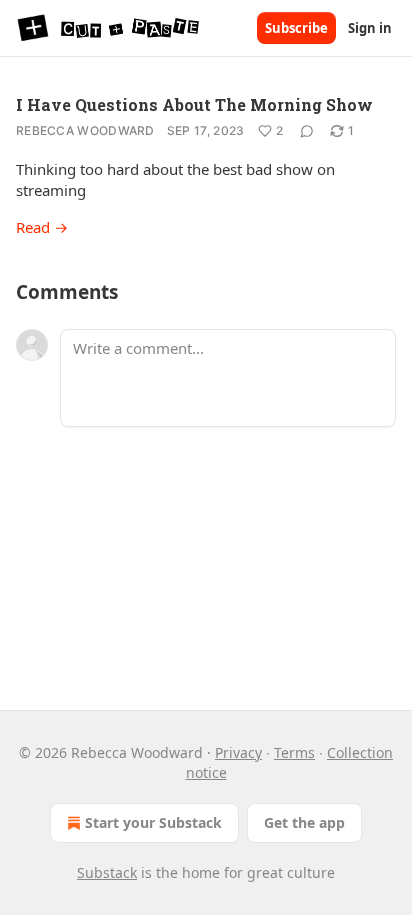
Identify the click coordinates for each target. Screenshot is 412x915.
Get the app (304, 822)
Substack (107, 872)
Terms (294, 752)
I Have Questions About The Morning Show (194, 104)
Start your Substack (153, 822)
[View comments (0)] (307, 131)
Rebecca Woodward (85, 130)
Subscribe (296, 28)
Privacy (238, 752)
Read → (42, 227)
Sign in (370, 28)
